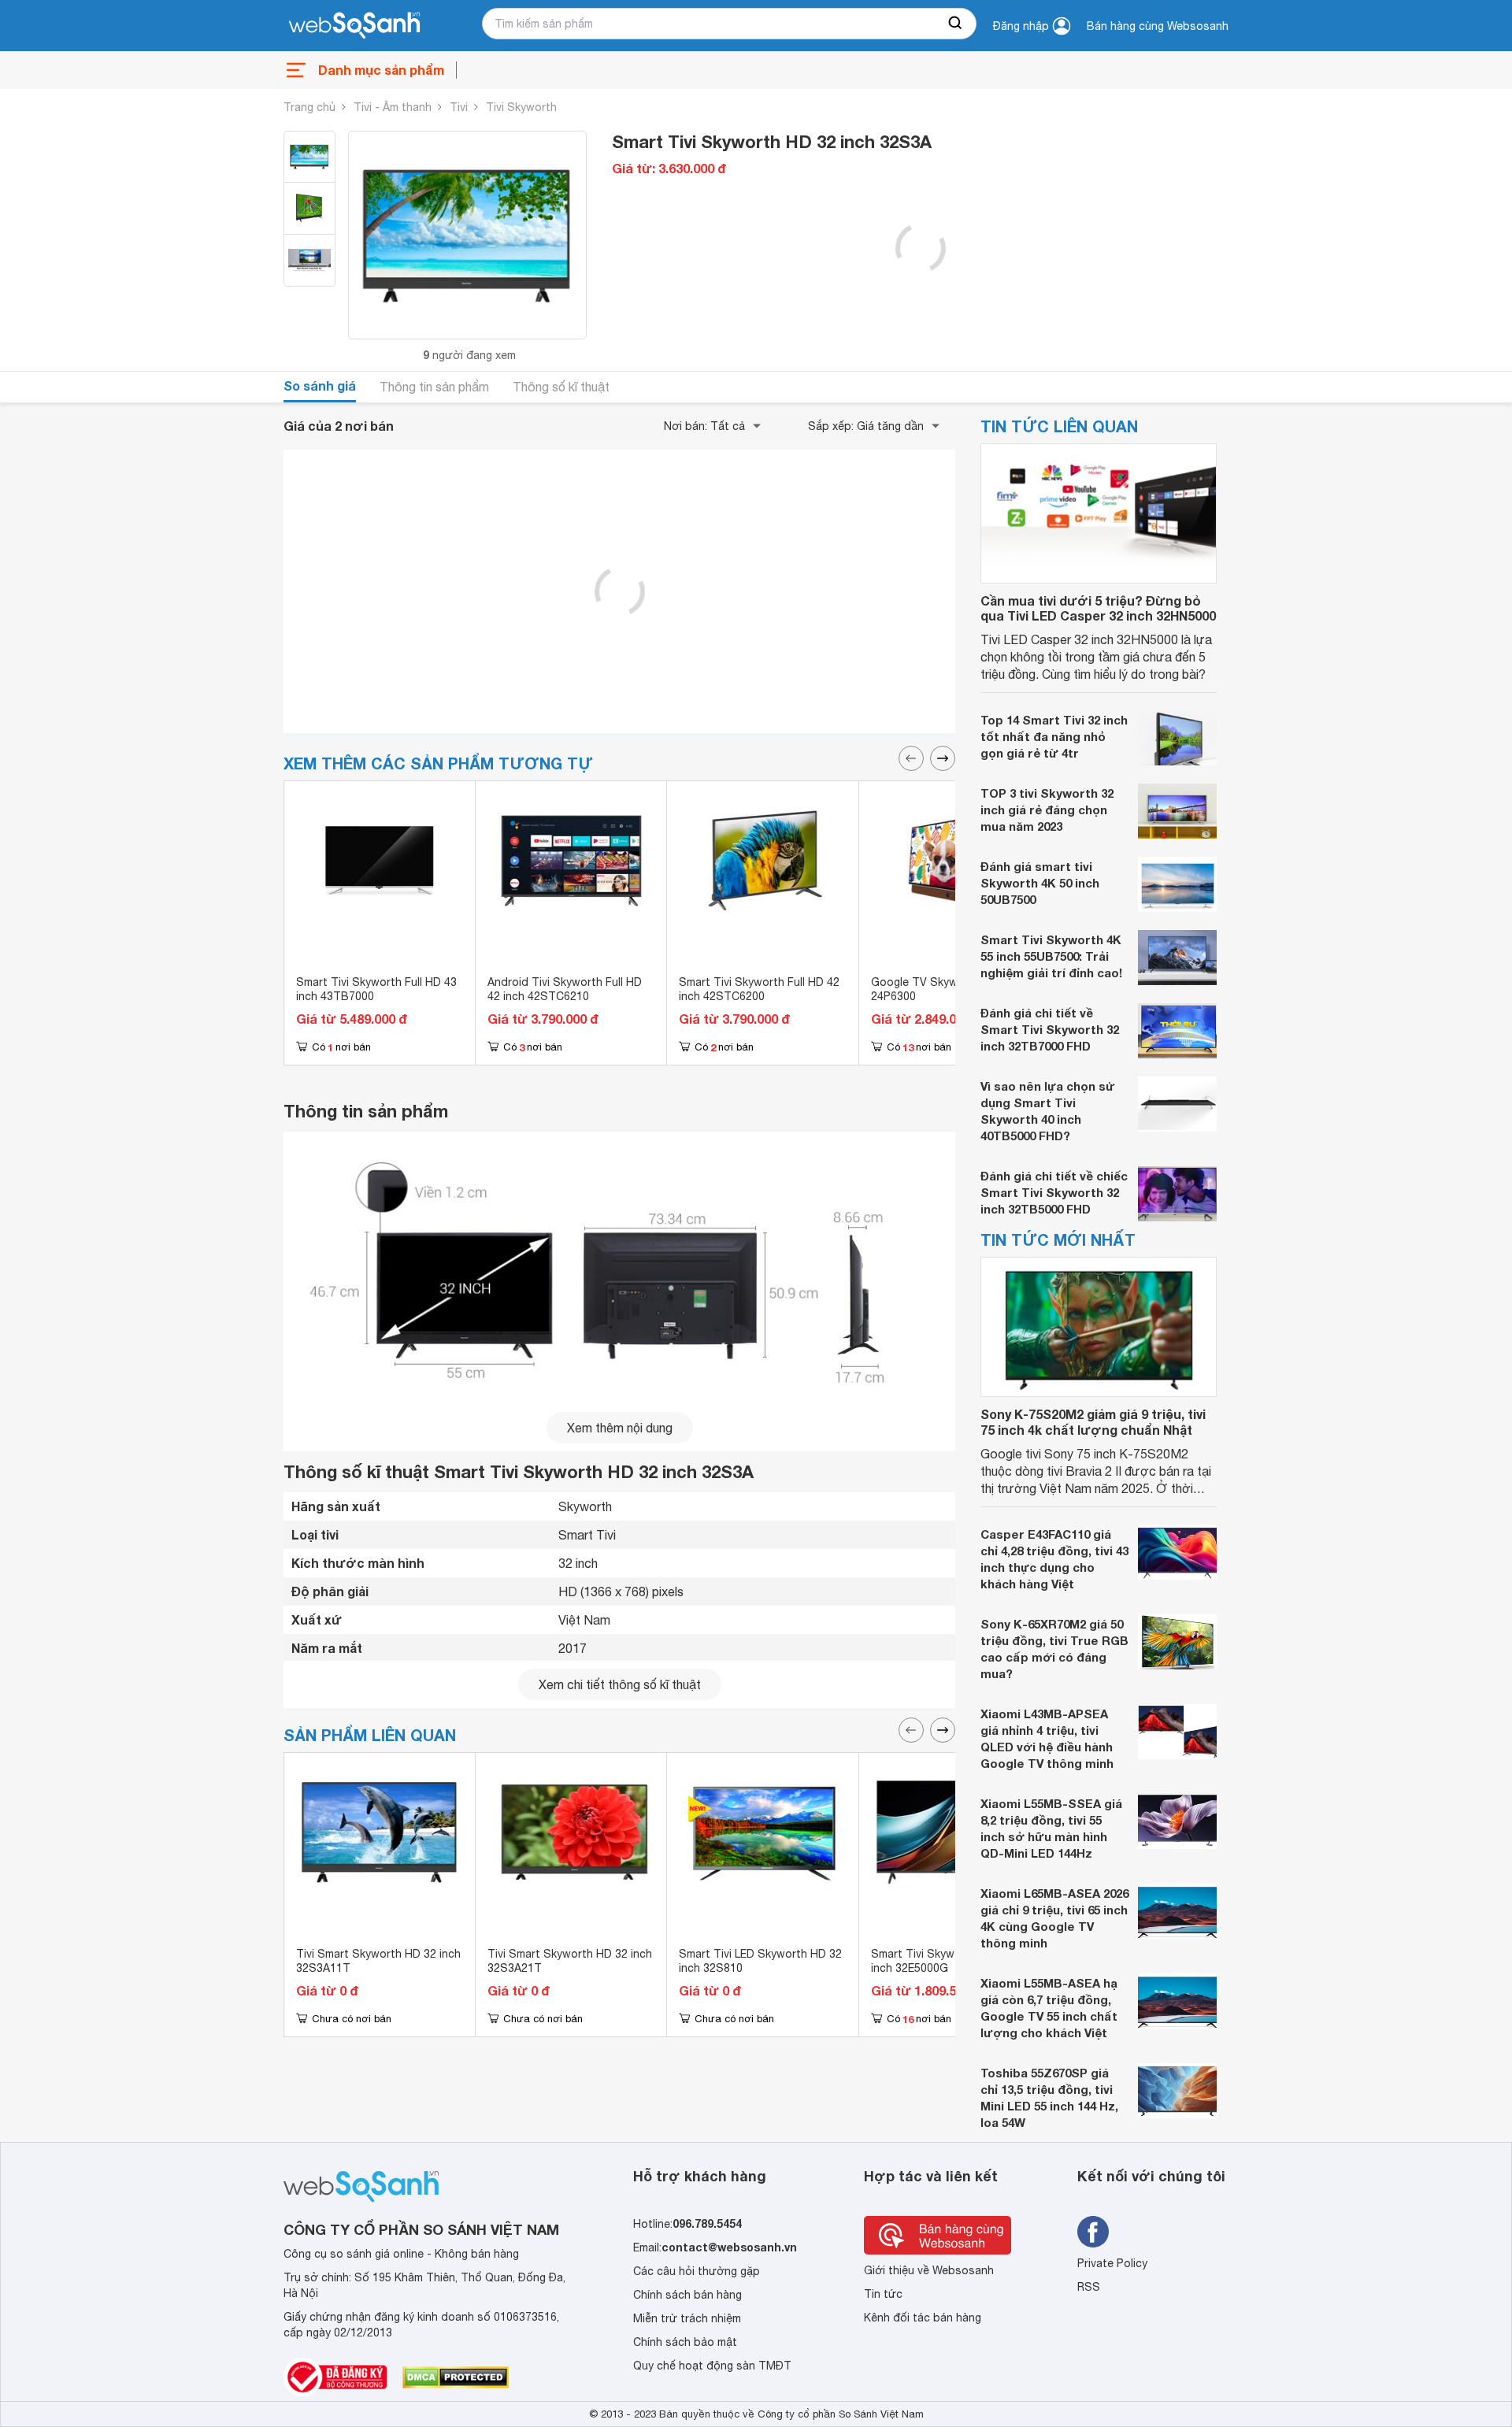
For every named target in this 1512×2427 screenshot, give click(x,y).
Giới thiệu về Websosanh (929, 2270)
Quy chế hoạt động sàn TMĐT (712, 2366)
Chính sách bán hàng (687, 2295)
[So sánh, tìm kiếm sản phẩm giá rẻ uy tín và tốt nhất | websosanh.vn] (354, 26)
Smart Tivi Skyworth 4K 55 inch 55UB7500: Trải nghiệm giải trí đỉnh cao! (1051, 956)
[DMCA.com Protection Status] (456, 2377)
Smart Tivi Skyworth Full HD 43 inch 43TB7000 (376, 989)
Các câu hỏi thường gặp (697, 2271)
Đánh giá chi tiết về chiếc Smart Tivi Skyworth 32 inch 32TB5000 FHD (1054, 1192)
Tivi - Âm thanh (393, 107)
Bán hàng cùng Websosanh (1158, 26)
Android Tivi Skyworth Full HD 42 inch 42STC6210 (565, 989)
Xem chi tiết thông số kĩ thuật (620, 1684)
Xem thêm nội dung (620, 1428)
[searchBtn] (956, 24)
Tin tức (883, 2294)
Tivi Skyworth (521, 107)
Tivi (459, 107)
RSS (1089, 2287)
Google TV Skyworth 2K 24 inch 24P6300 (954, 989)
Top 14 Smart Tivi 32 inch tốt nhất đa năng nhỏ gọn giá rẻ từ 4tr (1054, 736)
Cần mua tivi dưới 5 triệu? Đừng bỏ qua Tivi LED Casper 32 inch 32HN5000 (1098, 608)
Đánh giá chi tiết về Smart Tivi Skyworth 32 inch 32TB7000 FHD (1050, 1029)
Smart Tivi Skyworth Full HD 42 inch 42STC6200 (759, 989)
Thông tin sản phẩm (434, 387)
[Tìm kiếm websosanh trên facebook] (1093, 2232)
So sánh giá (320, 385)
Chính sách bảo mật (685, 2342)
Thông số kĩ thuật (561, 387)
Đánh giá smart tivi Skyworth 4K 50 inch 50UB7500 (1040, 883)
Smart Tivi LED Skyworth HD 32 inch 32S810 (760, 1961)
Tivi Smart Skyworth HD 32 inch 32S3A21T (570, 1961)
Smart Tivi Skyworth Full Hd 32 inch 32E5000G (951, 1961)
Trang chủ (309, 107)
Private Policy (1112, 2263)
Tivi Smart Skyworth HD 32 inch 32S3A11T (378, 1961)
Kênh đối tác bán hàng (923, 2318)
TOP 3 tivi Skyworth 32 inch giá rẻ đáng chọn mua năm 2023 (1047, 810)
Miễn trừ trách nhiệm (687, 2318)
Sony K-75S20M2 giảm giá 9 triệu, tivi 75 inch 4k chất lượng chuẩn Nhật (1093, 1421)
